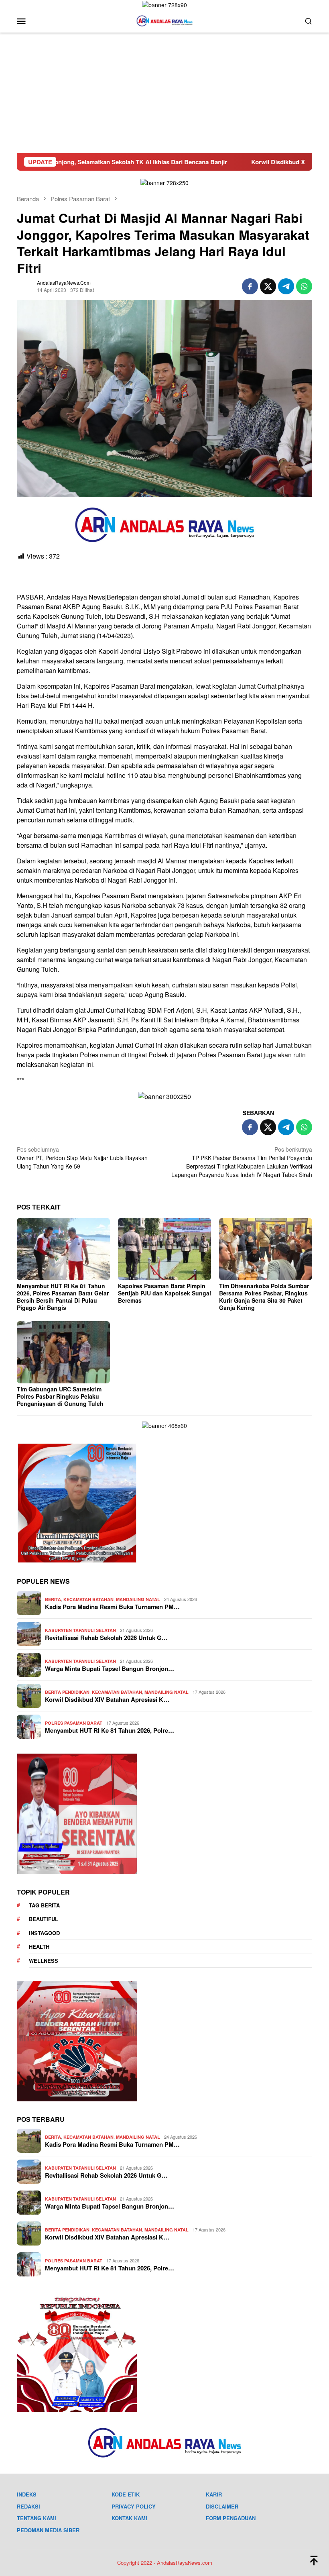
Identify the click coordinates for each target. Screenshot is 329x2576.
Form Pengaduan (231, 2518)
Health (39, 1947)
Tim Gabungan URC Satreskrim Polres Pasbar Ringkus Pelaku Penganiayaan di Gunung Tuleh (60, 1396)
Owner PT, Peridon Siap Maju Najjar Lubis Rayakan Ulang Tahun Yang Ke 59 (82, 1158)
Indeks (27, 2494)
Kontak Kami (129, 2518)
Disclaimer (222, 2506)
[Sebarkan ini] (250, 286)
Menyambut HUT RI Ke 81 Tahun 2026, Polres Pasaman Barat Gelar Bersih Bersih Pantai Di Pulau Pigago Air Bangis (63, 1297)
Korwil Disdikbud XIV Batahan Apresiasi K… (107, 1699)
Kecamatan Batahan (88, 1599)
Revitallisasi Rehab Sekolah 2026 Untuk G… (106, 1638)
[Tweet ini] (268, 286)
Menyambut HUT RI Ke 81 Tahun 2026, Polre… (110, 1730)
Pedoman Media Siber (48, 2530)
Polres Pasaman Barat (74, 1723)
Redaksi (28, 2506)
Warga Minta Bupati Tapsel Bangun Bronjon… (110, 1668)
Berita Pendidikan (67, 1692)
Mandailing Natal (138, 1599)
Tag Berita (44, 1905)
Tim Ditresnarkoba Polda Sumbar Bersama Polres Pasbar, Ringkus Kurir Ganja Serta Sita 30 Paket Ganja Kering (264, 1297)
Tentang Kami (37, 2518)
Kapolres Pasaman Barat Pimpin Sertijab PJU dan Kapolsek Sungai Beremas (164, 1293)
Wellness (44, 1961)
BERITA (53, 1599)
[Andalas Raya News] (164, 20)
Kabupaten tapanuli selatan (80, 1630)
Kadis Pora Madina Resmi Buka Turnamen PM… (112, 1607)
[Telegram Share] (286, 286)
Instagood (44, 1933)
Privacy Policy (134, 2506)
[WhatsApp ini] (304, 286)
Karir (214, 2494)
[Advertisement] (164, 93)
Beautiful (44, 1919)
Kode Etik (126, 2494)
